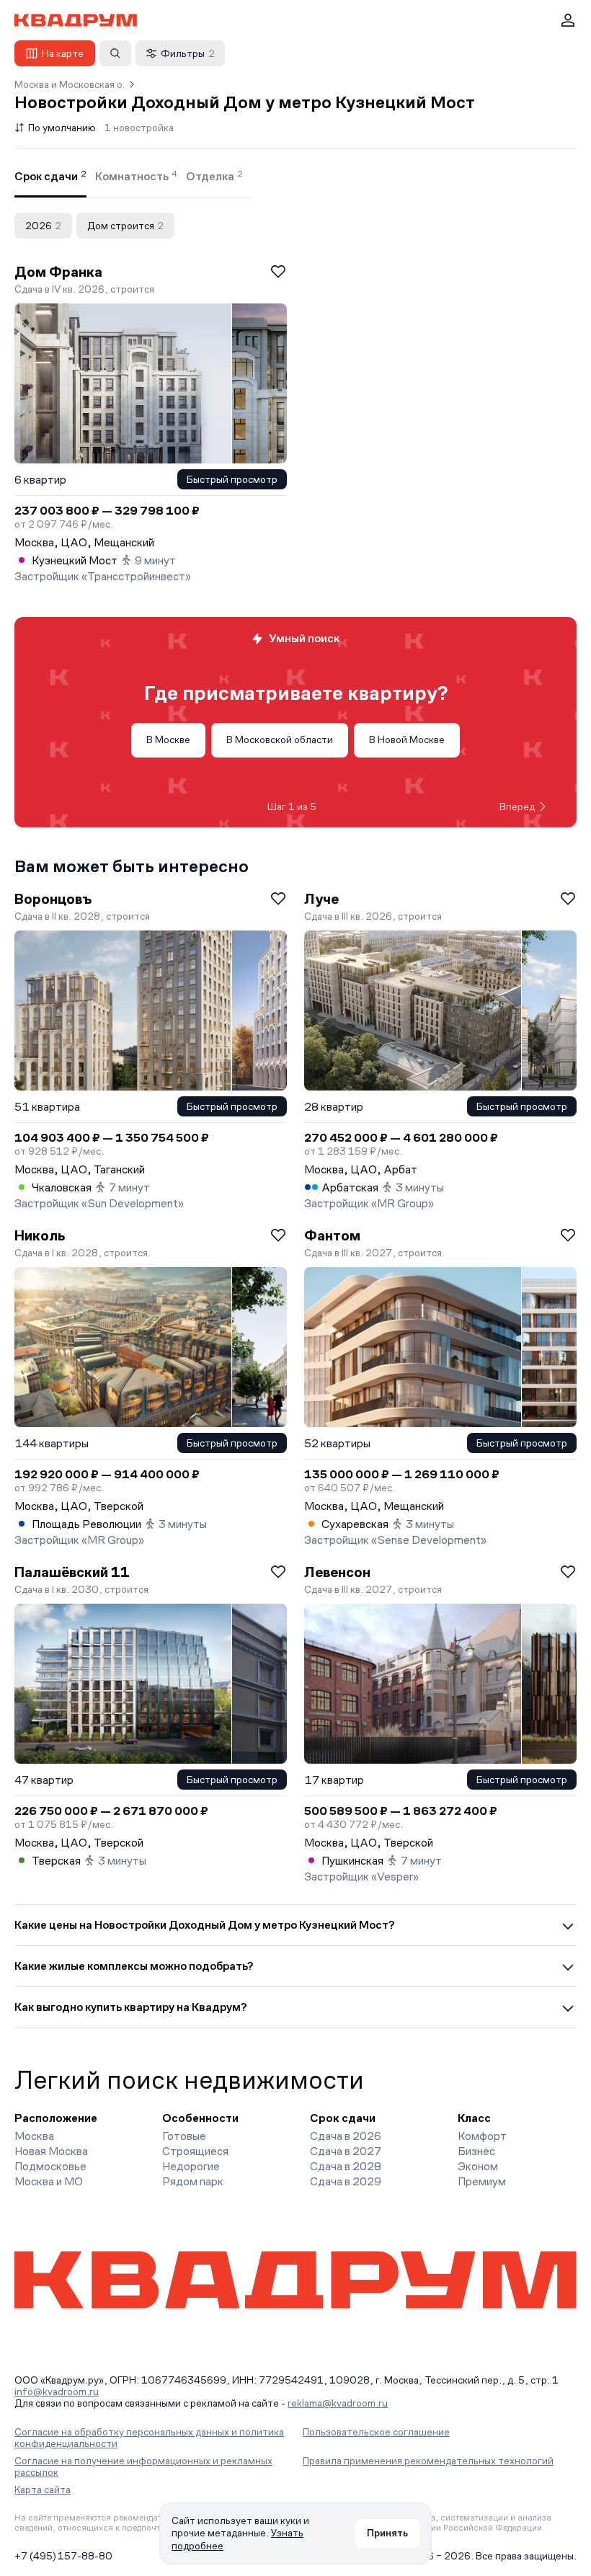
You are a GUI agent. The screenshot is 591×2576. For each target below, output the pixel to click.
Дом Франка (58, 272)
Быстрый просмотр (232, 479)
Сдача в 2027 (346, 2151)
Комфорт (482, 2136)
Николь (40, 1235)
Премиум (482, 2181)
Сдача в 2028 (346, 2166)
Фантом (332, 1235)
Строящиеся (195, 2151)
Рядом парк (193, 2181)
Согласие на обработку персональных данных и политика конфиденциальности (149, 2438)
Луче (321, 899)
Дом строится (125, 226)
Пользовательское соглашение (376, 2432)
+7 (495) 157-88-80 (63, 2556)
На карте (63, 53)
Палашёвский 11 (72, 1572)
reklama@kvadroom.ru (338, 2403)
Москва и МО (49, 2181)
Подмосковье (50, 2166)
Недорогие (191, 2166)
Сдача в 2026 (346, 2136)
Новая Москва (51, 2151)
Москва (34, 2136)
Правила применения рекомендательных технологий (428, 2461)
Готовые (184, 2136)
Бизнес (476, 2151)
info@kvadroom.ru (57, 2391)
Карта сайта (43, 2490)
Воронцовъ (53, 899)
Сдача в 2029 (346, 2181)
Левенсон (337, 1572)
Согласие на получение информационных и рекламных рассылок (143, 2466)
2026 (43, 226)
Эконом (478, 2166)
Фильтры (188, 53)
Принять (387, 2533)
